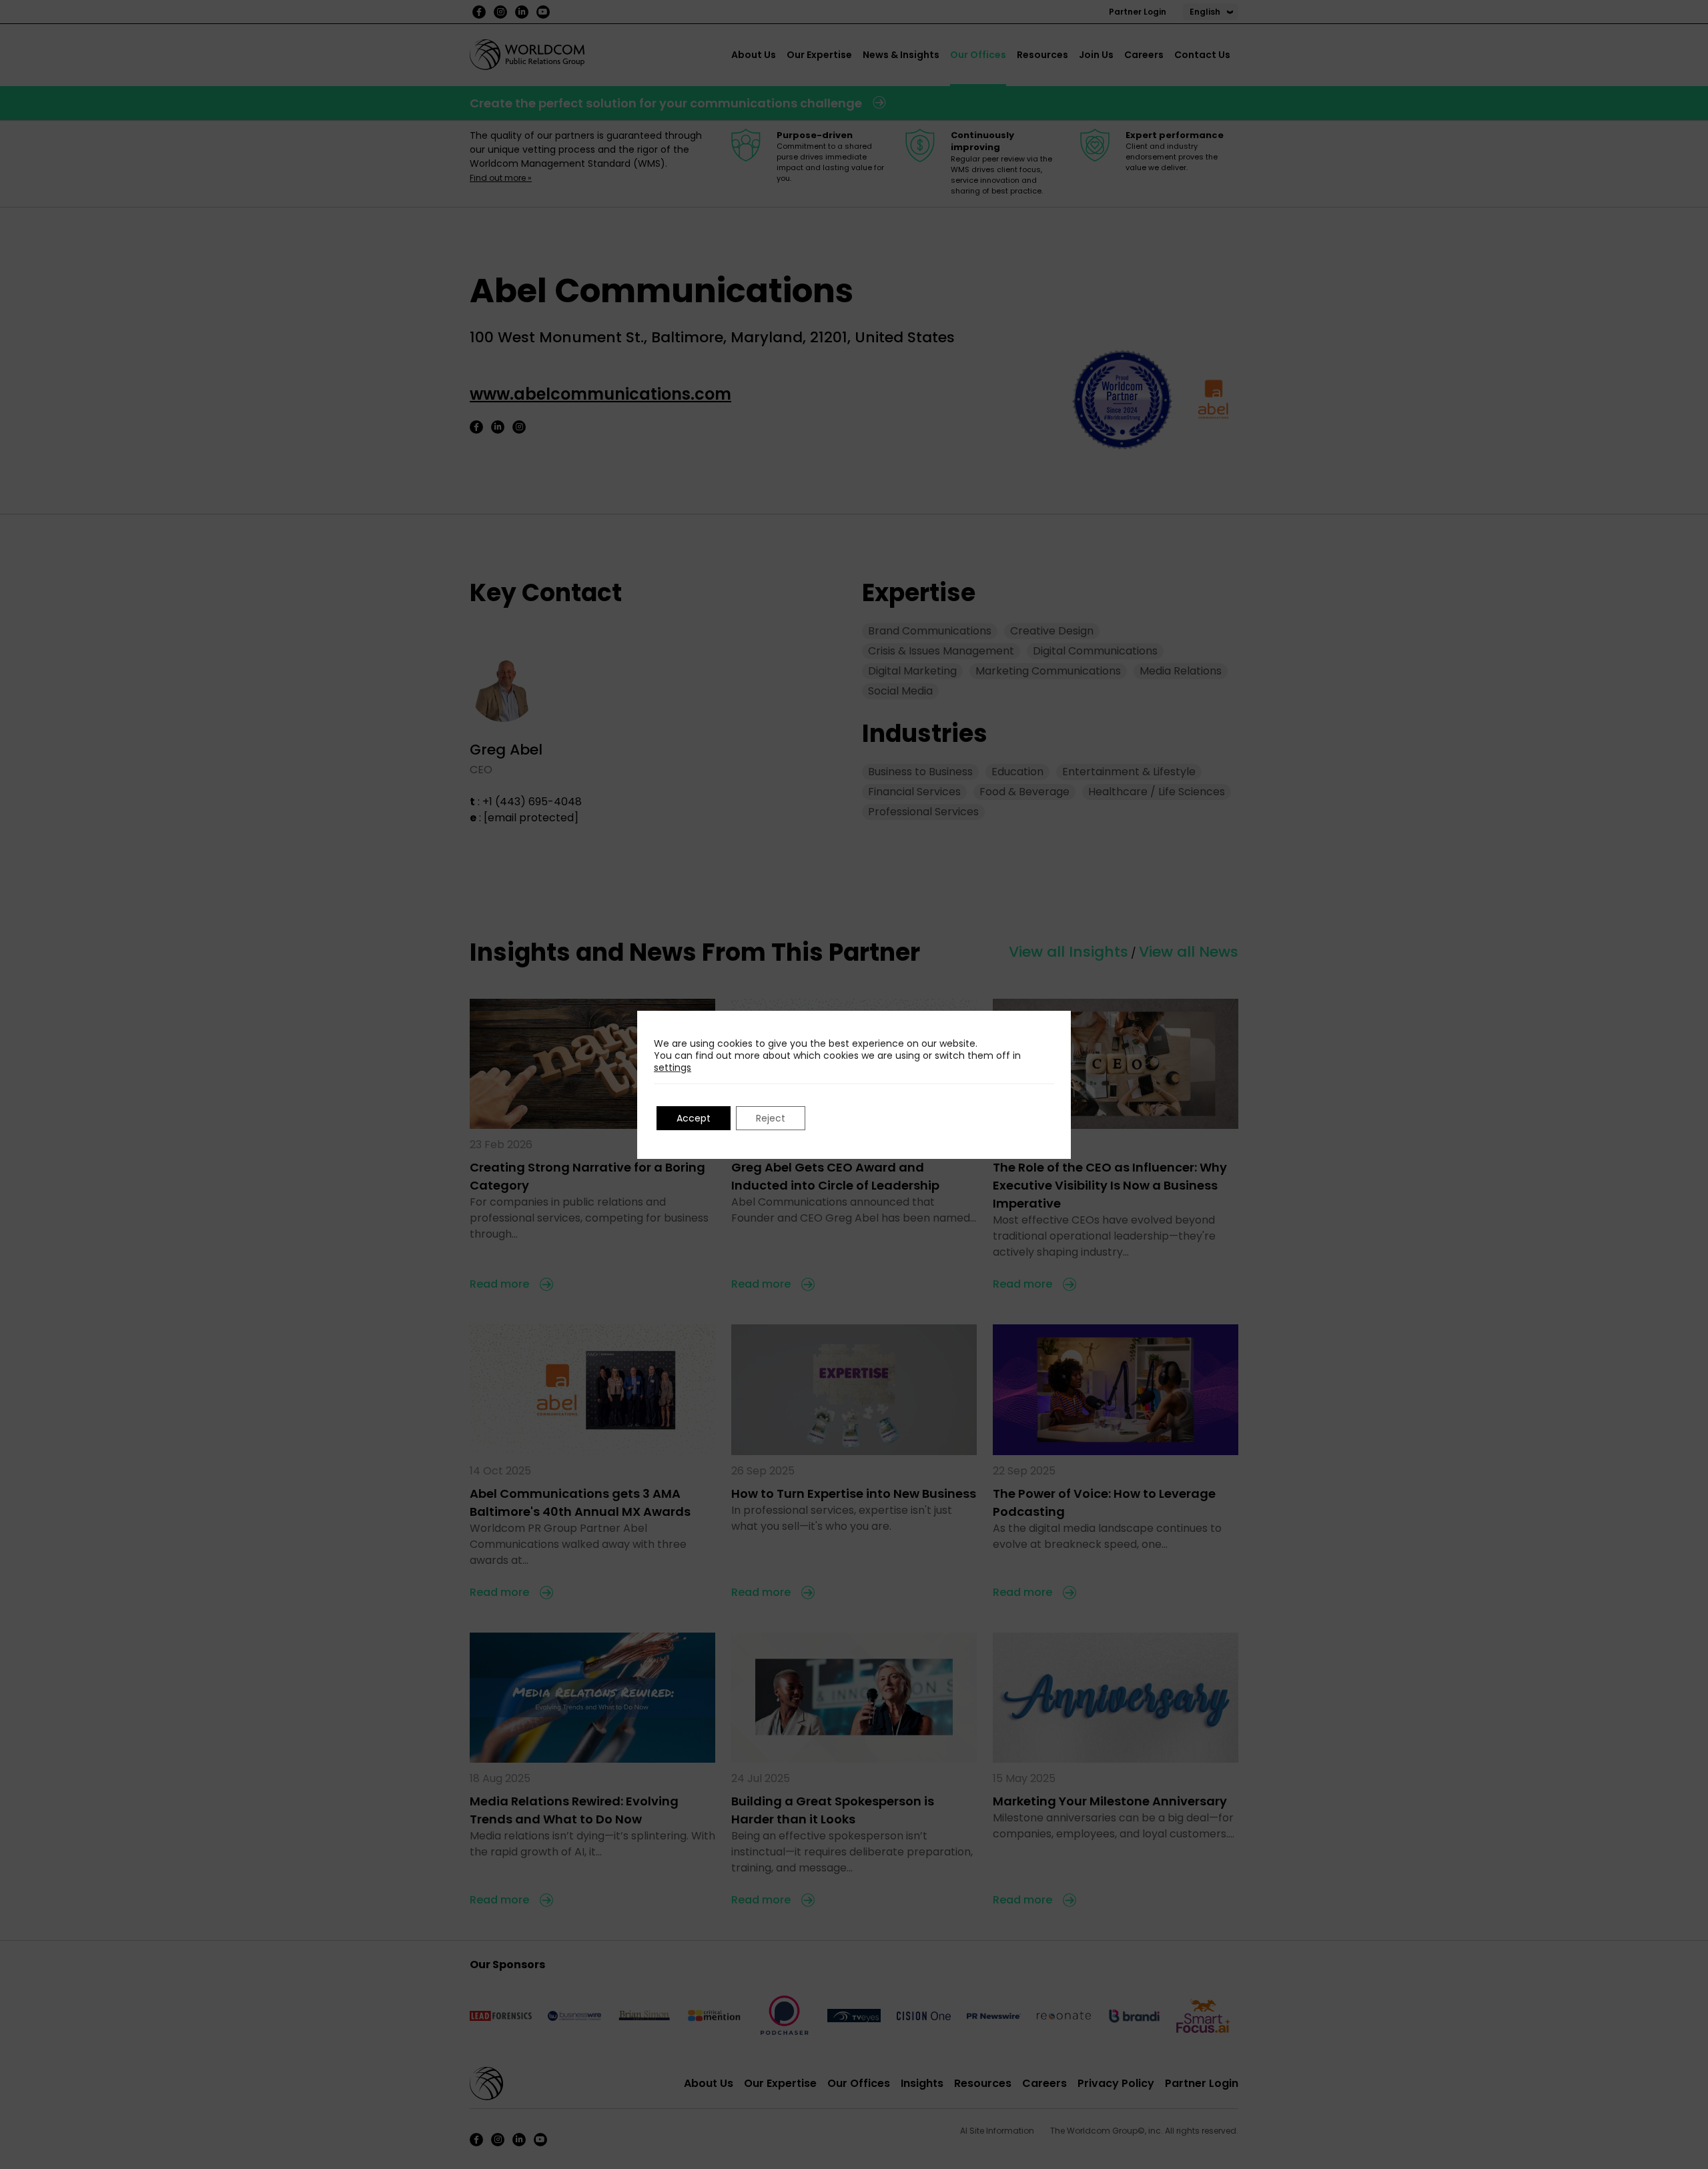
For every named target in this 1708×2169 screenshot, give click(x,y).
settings (673, 1067)
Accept (694, 1118)
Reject (771, 1118)
